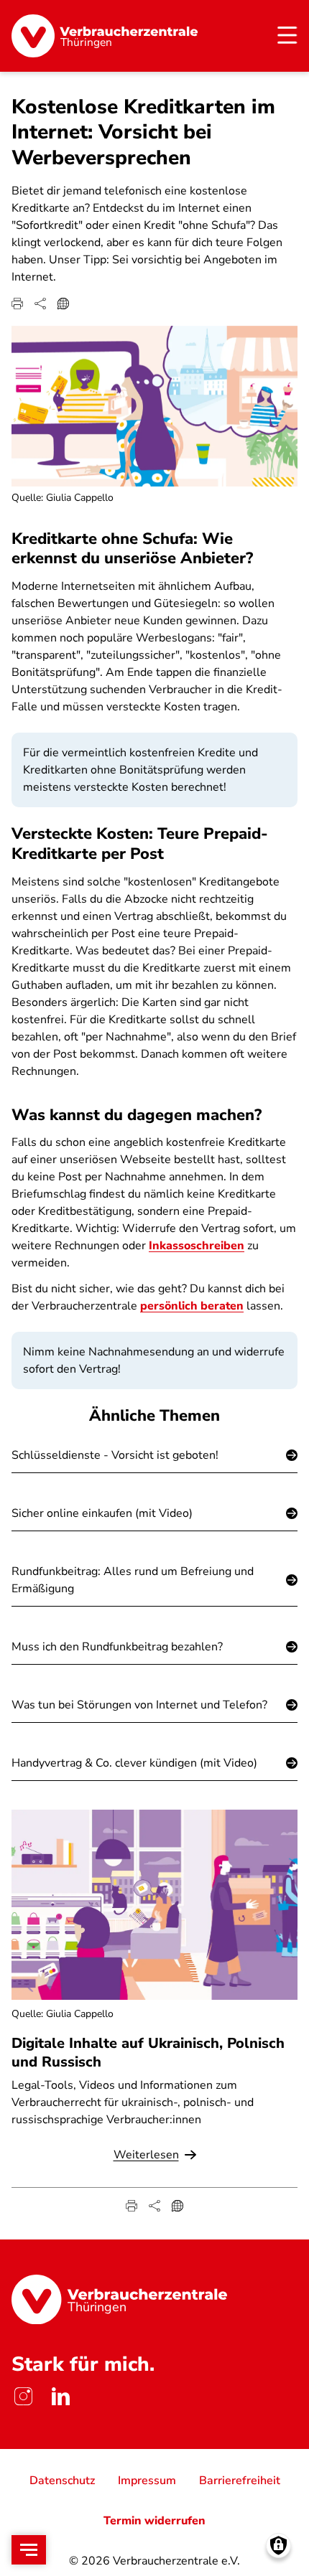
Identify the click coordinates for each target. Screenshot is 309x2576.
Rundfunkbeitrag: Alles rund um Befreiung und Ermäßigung (133, 1580)
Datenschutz (62, 2481)
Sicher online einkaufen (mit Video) (102, 1513)
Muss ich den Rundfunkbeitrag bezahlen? (117, 1647)
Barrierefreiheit (240, 2481)
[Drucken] (17, 304)
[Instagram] (23, 2396)
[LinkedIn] (60, 2396)
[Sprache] (63, 304)
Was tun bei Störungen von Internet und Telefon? (139, 1705)
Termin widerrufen (154, 2521)
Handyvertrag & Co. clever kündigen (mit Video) (134, 1763)
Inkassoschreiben (197, 1246)
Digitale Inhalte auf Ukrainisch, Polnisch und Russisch (148, 2052)
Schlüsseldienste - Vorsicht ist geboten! (115, 1455)
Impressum (147, 2481)
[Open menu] (29, 2550)
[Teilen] (40, 304)
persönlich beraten (192, 1306)
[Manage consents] (278, 2546)
